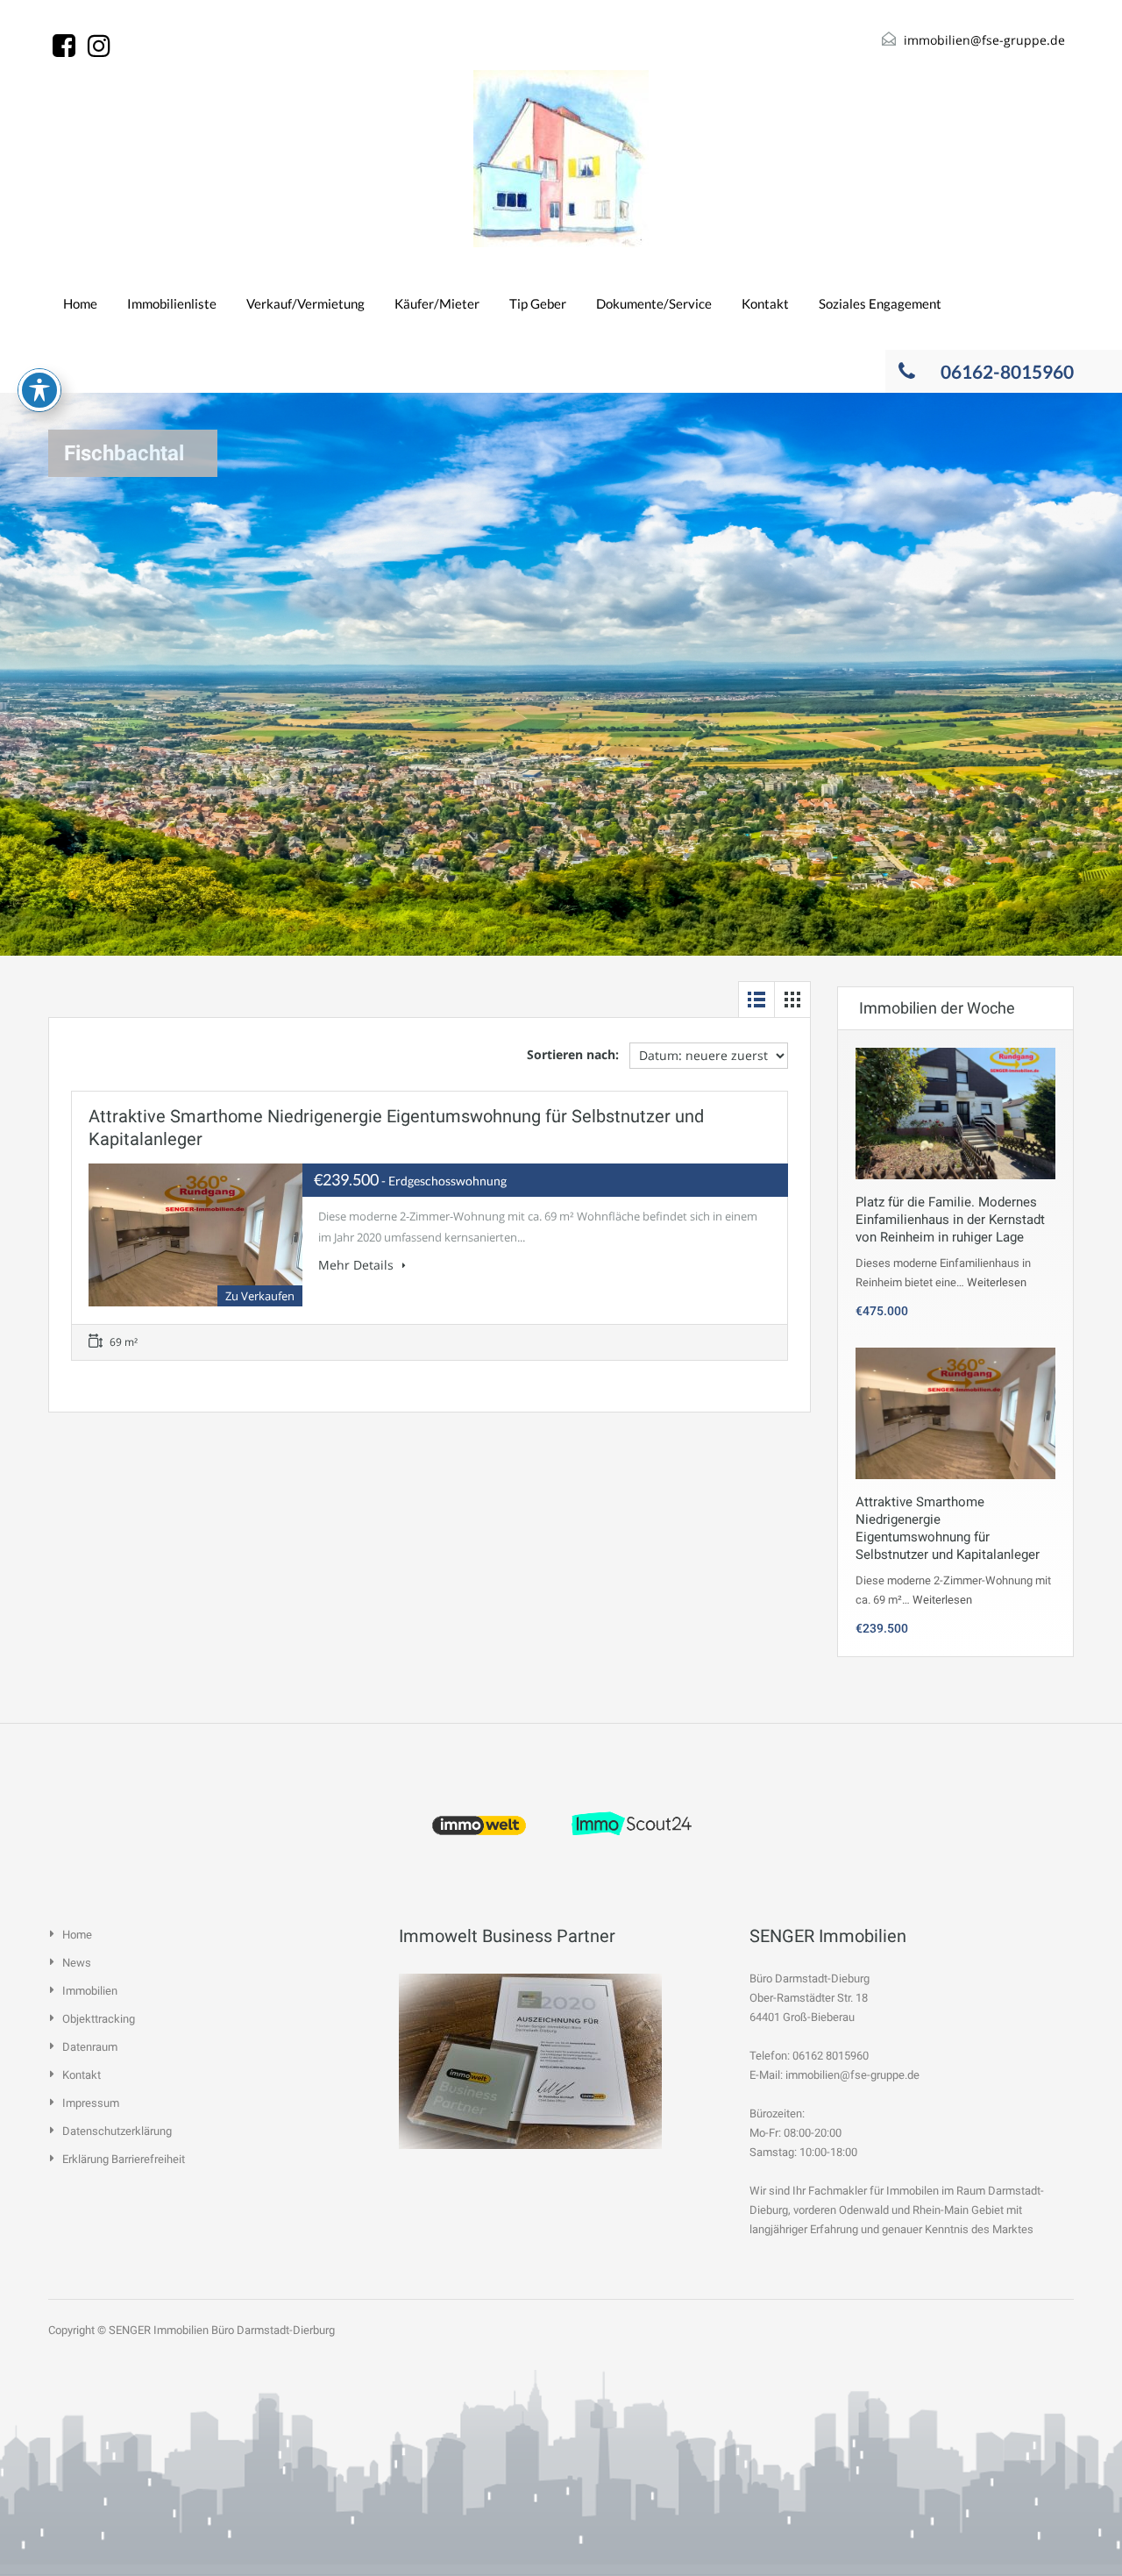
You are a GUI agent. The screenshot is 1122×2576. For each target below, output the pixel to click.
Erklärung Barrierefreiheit (124, 2159)
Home (80, 303)
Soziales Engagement (880, 303)
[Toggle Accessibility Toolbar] (39, 390)
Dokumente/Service (654, 303)
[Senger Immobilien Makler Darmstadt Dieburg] (561, 159)
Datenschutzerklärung (117, 2131)
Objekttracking (99, 2019)
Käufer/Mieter (437, 303)
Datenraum (90, 2047)
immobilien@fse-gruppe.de (984, 40)
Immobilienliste (172, 303)
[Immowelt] (480, 1823)
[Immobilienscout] (633, 1823)
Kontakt (765, 303)
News (77, 1963)
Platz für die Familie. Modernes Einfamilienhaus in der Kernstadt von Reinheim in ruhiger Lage (950, 1220)
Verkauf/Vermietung (305, 303)
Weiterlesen (997, 1282)
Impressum (91, 2103)
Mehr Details (358, 1265)
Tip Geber (538, 303)
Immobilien (90, 1991)
